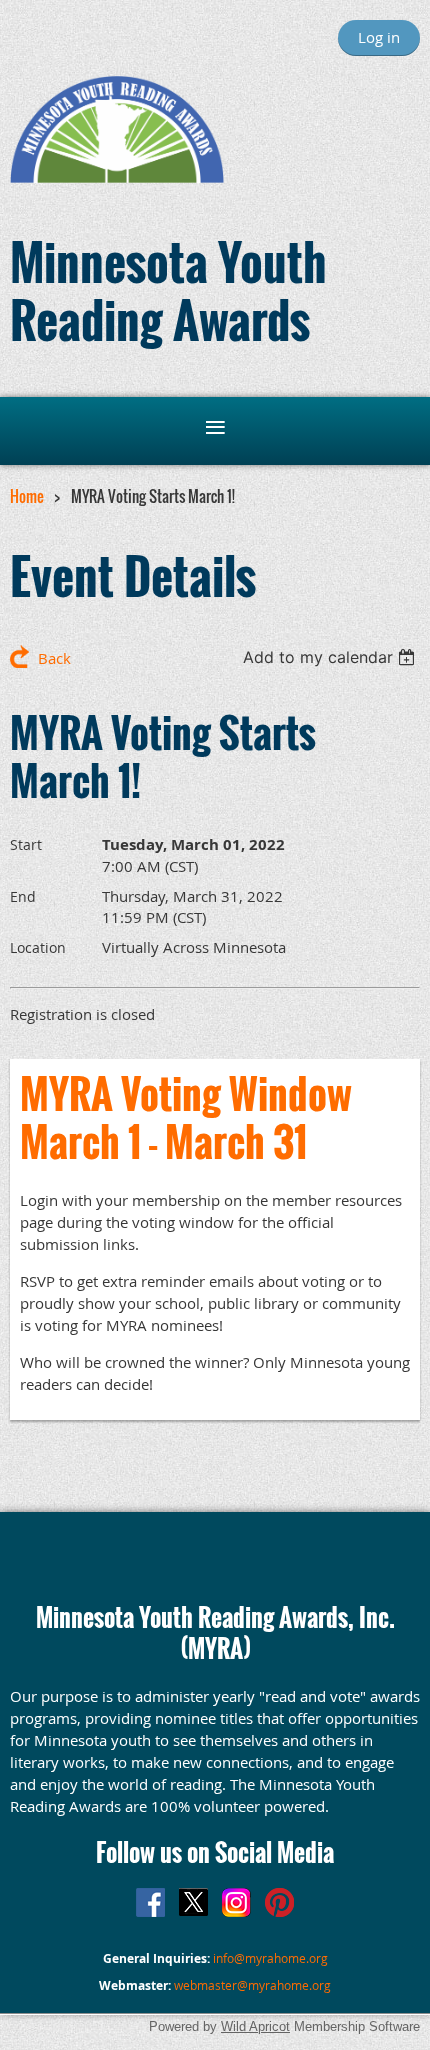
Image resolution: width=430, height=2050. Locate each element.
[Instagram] (236, 1902)
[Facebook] (150, 1902)
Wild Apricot (255, 2026)
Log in (379, 37)
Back (54, 658)
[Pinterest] (279, 1902)
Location (38, 947)
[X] (193, 1902)
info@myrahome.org (270, 1958)
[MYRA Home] (117, 177)
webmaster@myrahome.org (252, 1985)
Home (27, 496)
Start (26, 844)
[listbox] (331, 657)
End (23, 896)
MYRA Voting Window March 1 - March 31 (186, 1117)
